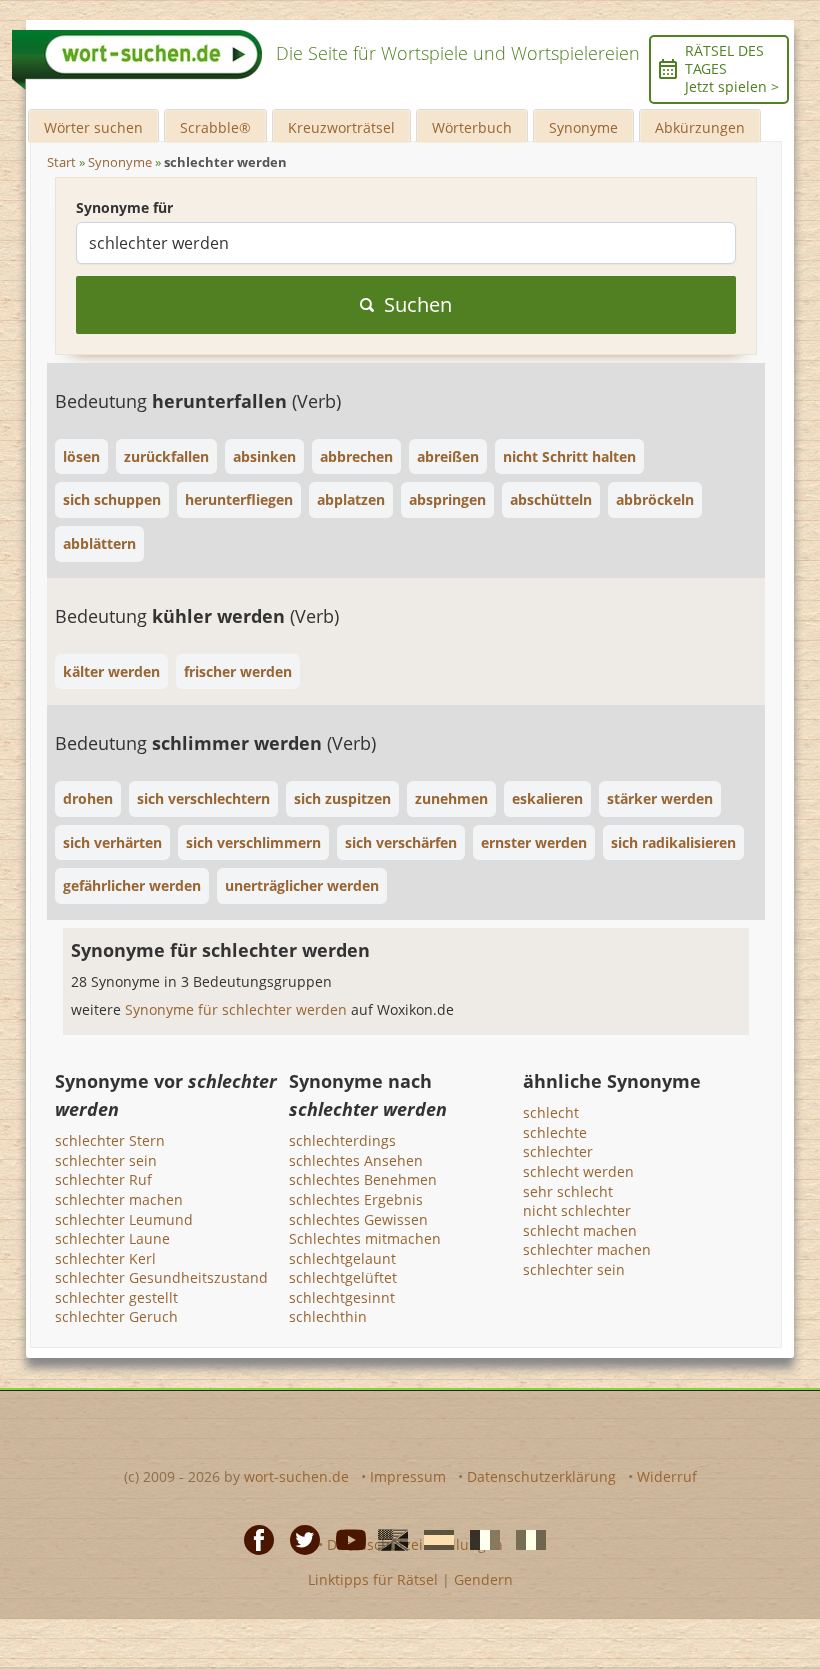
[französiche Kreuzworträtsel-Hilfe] (479, 1539)
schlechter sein (106, 1160)
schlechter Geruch (116, 1316)
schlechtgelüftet (343, 1277)
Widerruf (667, 1476)
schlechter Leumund (124, 1219)
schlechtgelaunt (342, 1258)
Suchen (418, 304)
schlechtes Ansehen (356, 1160)
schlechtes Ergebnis (356, 1199)
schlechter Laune (112, 1238)
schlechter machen (119, 1199)
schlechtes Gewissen (358, 1219)
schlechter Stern (110, 1140)
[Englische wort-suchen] (387, 1539)
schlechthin (328, 1316)
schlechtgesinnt (342, 1297)
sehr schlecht (568, 1191)
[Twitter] (299, 1539)
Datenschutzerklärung (541, 1476)
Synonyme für (124, 207)
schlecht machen (580, 1230)
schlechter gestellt (116, 1297)
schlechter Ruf (103, 1179)
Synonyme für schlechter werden (238, 1009)
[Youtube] (345, 1539)
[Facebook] (253, 1539)
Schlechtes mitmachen (365, 1238)
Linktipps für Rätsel (373, 1579)
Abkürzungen (700, 127)
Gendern (483, 1579)
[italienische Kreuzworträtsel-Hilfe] (525, 1539)
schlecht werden (578, 1171)
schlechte (555, 1132)
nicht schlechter (577, 1210)
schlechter (558, 1151)
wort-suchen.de (296, 1476)
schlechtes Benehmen (363, 1179)
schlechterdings (342, 1140)
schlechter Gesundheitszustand (161, 1277)
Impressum (408, 1476)
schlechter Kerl (105, 1258)
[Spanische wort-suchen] (433, 1539)
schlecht (551, 1112)
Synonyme (583, 127)
